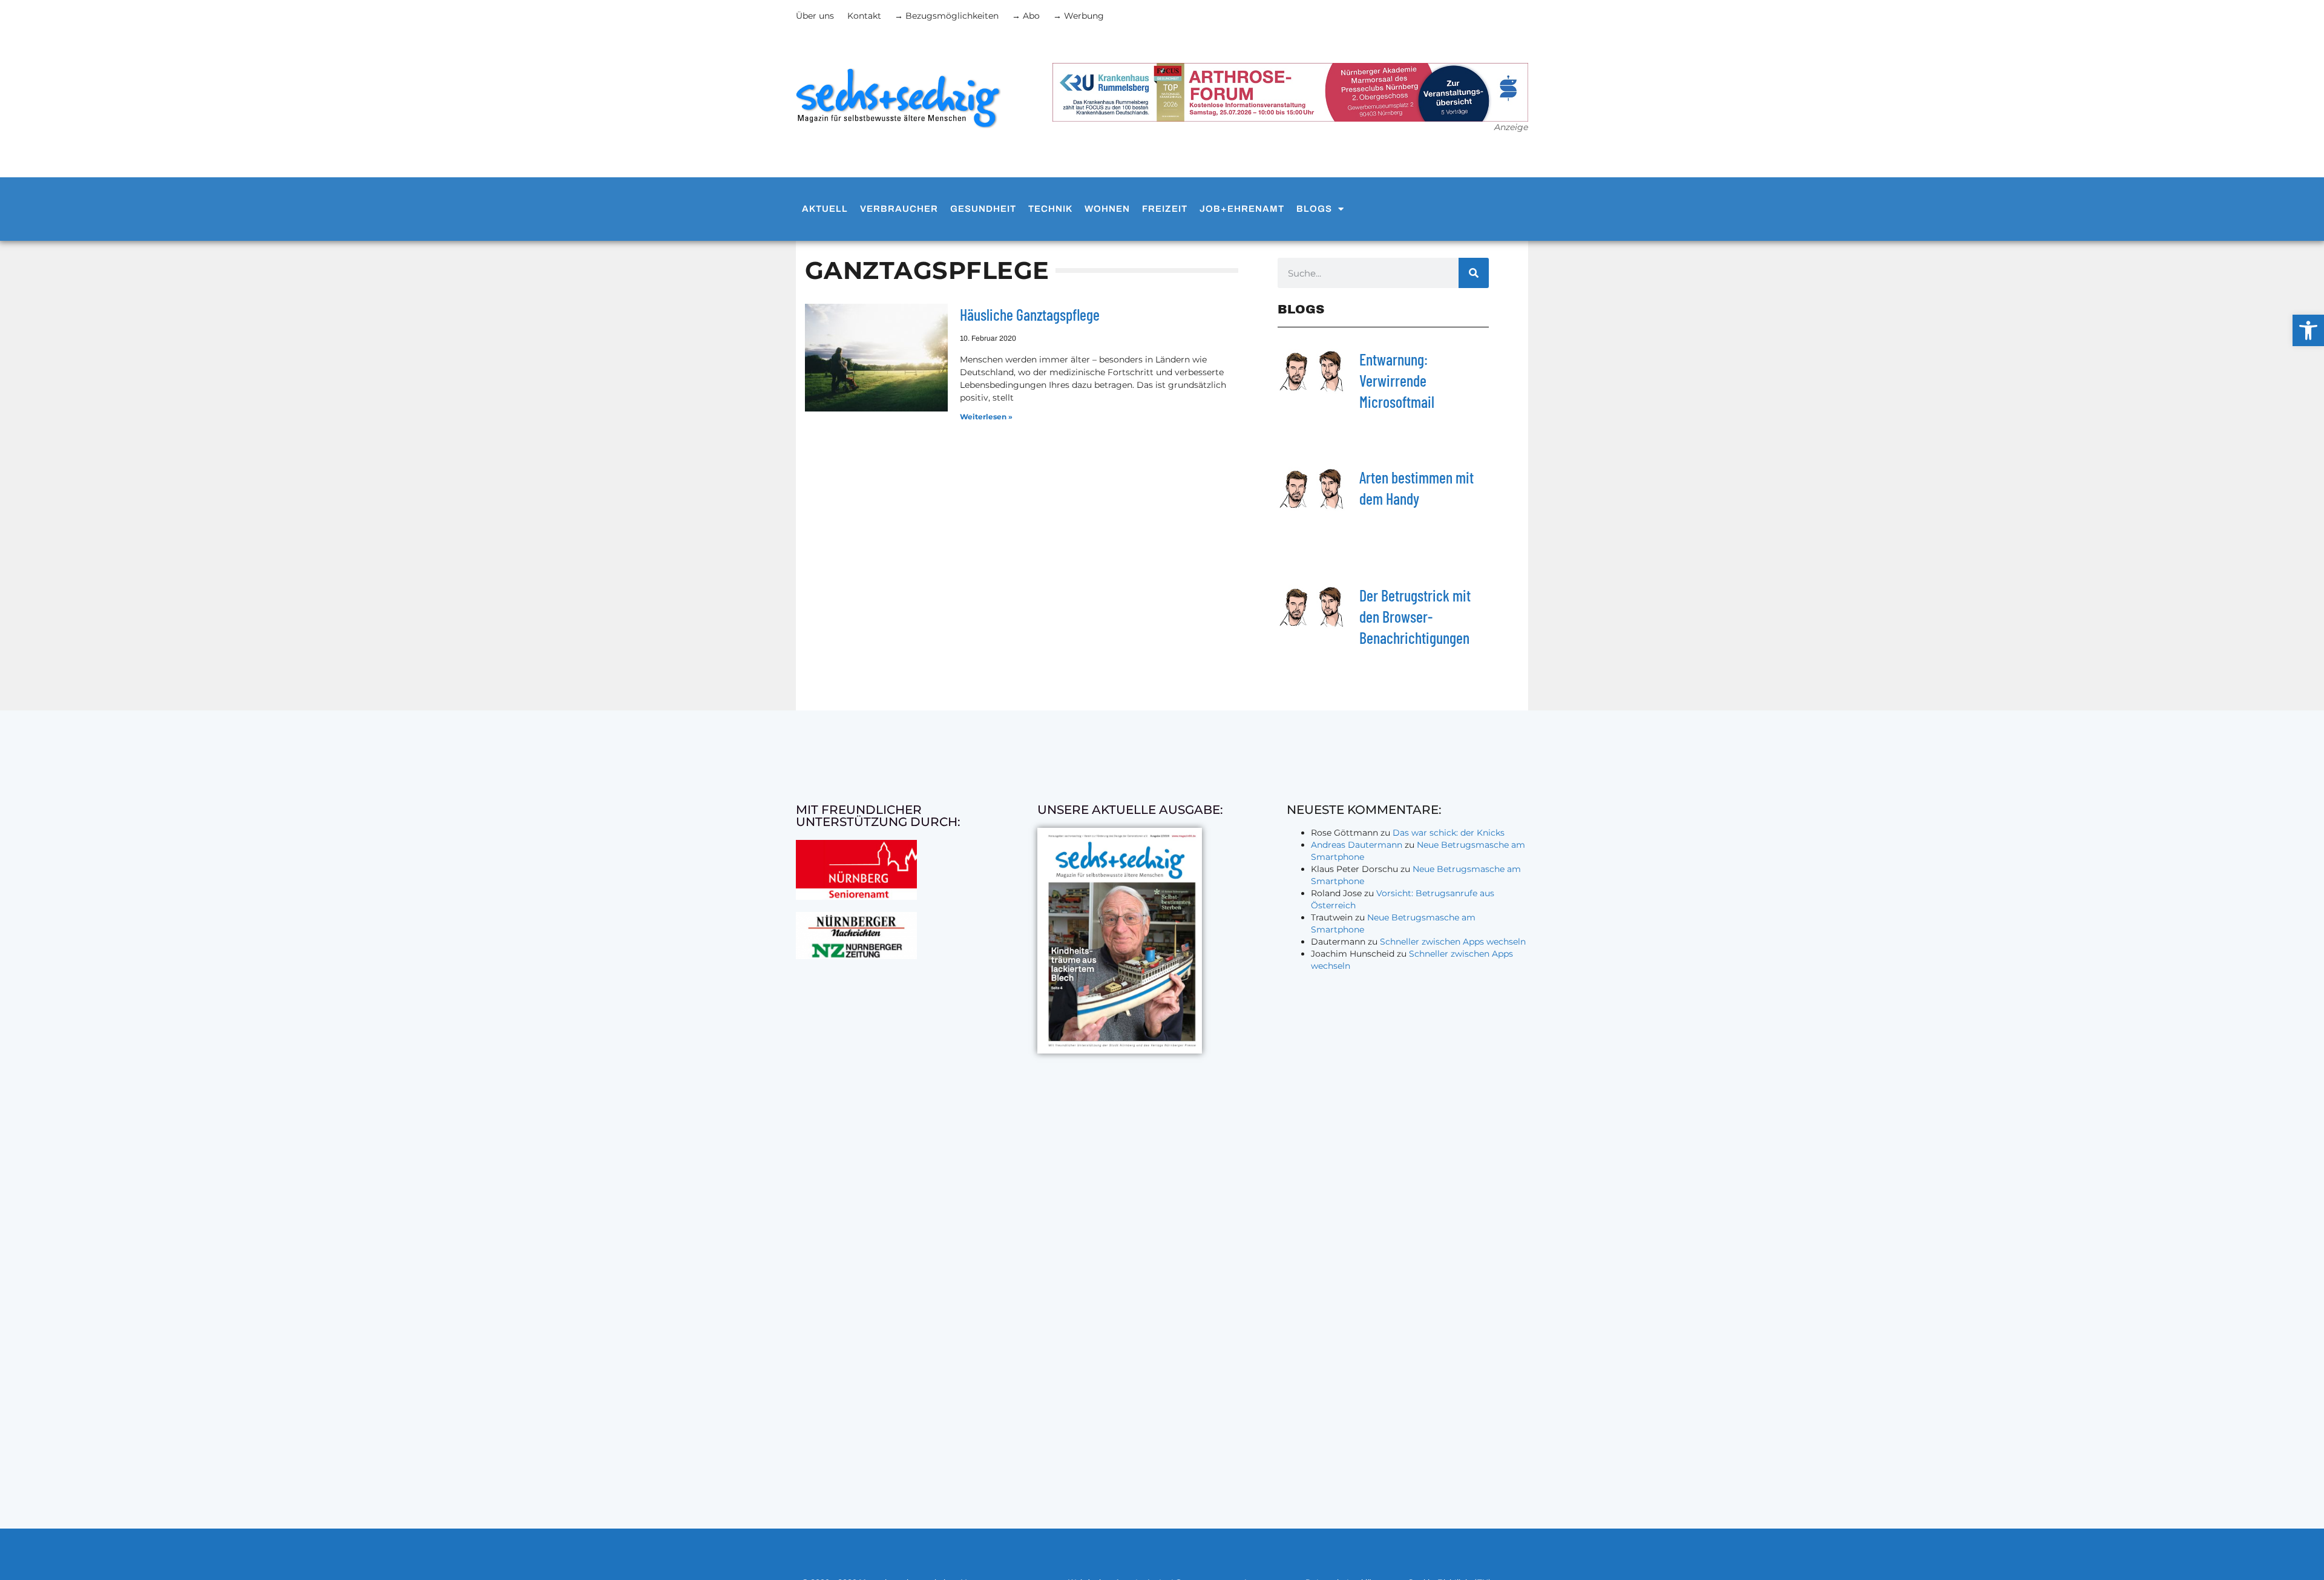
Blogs (1314, 209)
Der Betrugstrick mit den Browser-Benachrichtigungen (1415, 616)
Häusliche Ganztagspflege (1030, 314)
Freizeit (1165, 209)
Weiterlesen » (986, 417)
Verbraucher (899, 209)
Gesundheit (983, 209)
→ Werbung (1078, 16)
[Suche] (1474, 273)
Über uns (815, 16)
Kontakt (864, 16)
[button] (2308, 330)
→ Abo (1026, 16)
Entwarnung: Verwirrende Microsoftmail (1397, 380)
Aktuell (825, 209)
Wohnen (1107, 209)
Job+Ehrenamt (1242, 209)
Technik (1050, 209)
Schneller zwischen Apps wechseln (1453, 942)
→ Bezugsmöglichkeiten (947, 16)
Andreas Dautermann (1357, 845)
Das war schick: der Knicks (1449, 833)
